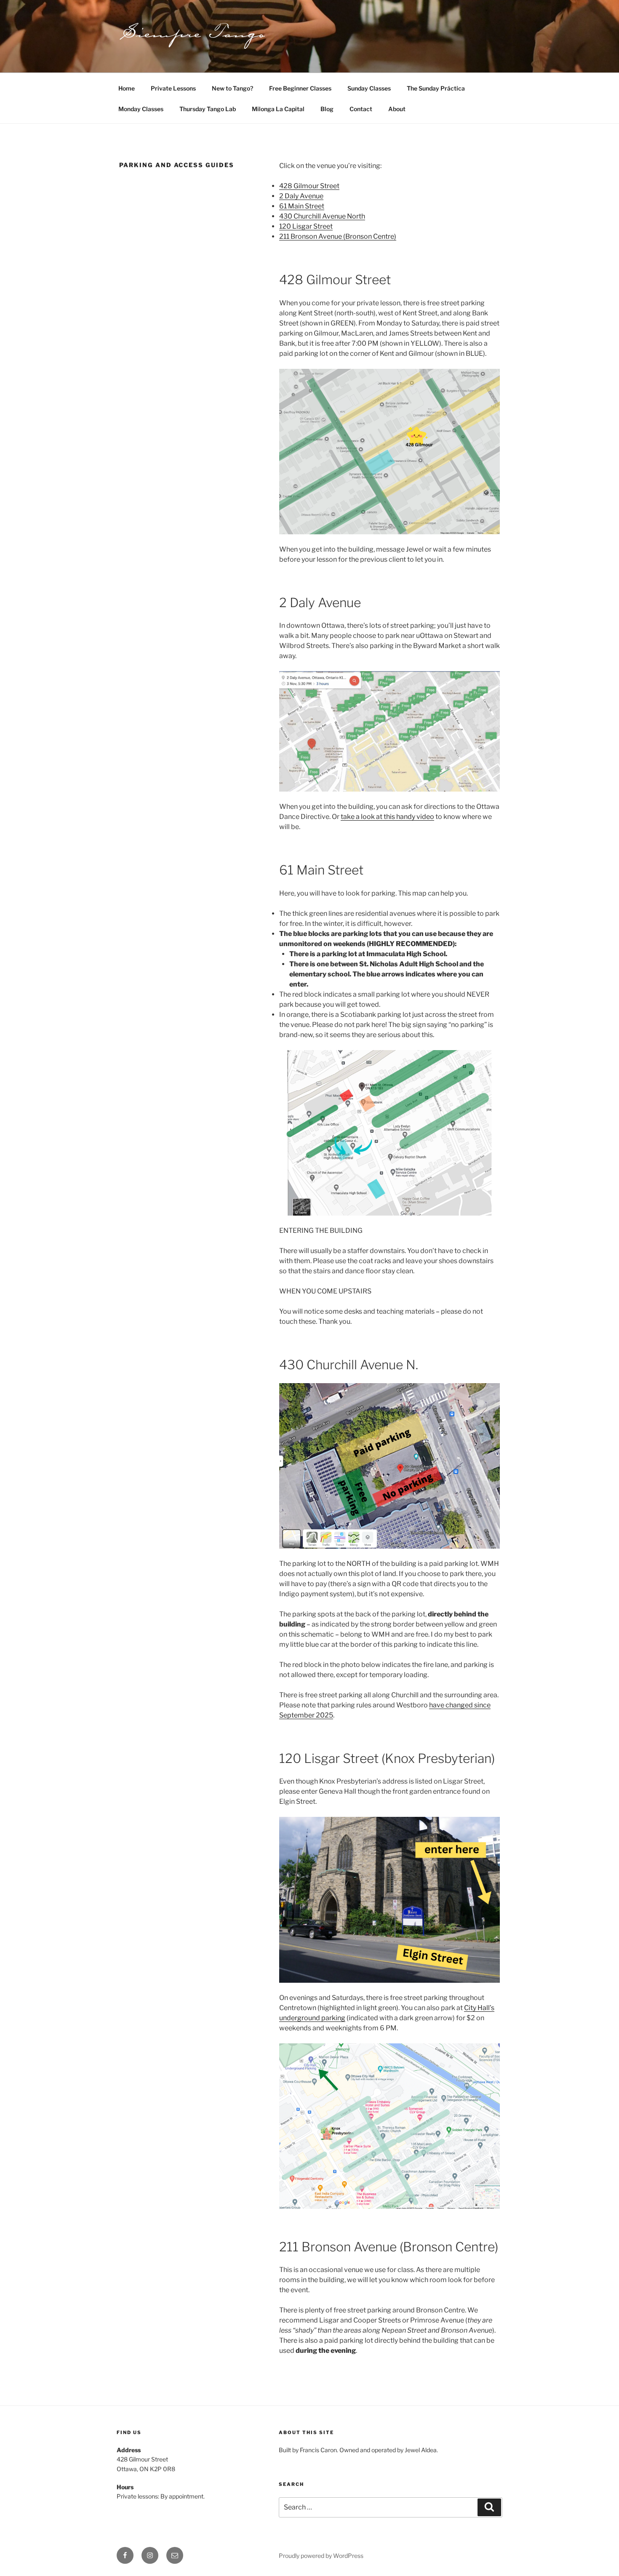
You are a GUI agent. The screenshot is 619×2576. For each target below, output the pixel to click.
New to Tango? (232, 88)
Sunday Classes (369, 88)
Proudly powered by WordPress (321, 2556)
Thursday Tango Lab (208, 109)
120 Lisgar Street (306, 226)
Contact (361, 109)
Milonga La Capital (278, 109)
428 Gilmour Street (309, 186)
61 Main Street (302, 206)
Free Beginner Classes (300, 88)
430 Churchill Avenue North (322, 216)
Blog (327, 109)
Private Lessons (173, 88)
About (397, 109)
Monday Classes (141, 109)
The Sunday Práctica (436, 88)
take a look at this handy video (387, 817)
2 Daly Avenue (301, 196)
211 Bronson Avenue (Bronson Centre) (338, 236)
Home (127, 88)
